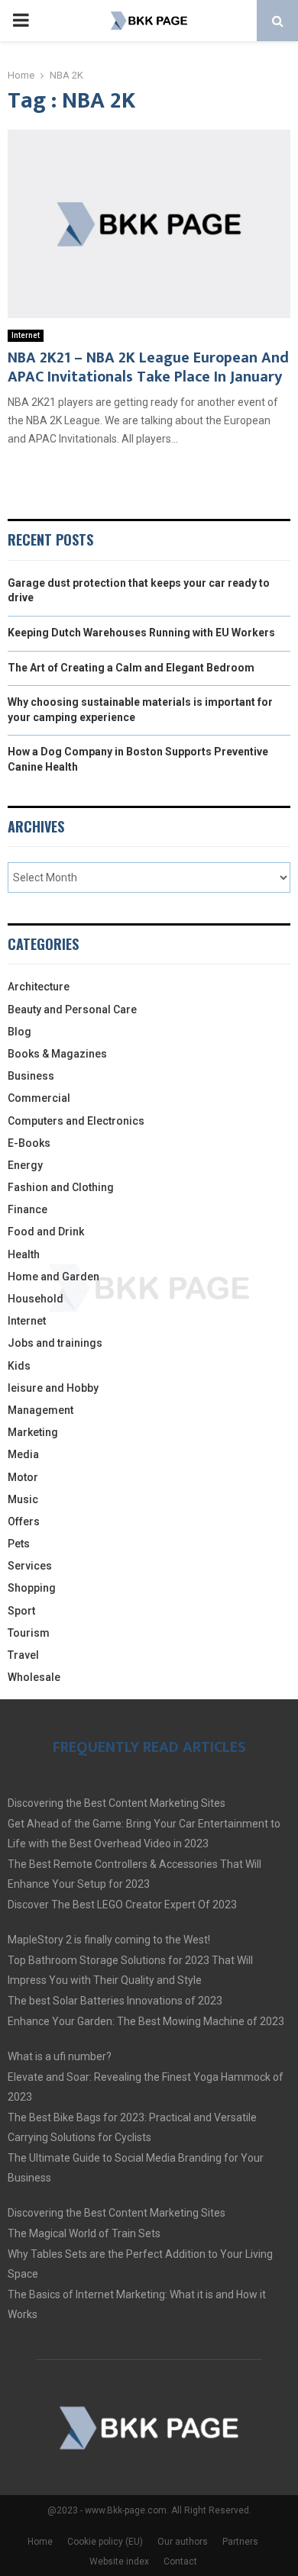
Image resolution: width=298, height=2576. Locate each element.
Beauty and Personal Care (72, 1009)
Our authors (183, 2542)
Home (40, 2542)
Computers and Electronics (76, 1121)
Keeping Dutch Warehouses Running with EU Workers (141, 633)
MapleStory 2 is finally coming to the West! (109, 1940)
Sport (21, 1611)
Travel (23, 1655)
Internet (26, 335)
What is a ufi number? (60, 2056)
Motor (23, 1477)
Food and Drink (46, 1232)
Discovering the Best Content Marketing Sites (117, 1803)
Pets (19, 1544)
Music (23, 1499)
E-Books (29, 1143)
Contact (180, 2562)
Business (31, 1076)
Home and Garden (53, 1277)
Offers (24, 1521)
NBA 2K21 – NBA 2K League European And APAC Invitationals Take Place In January (148, 367)
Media (23, 1454)
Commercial (39, 1098)
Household (36, 1299)
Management (40, 1410)
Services (30, 1566)
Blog (19, 1032)
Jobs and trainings (55, 1343)
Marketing (33, 1432)
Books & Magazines (57, 1054)
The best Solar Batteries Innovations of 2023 (115, 2001)
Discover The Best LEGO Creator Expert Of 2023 (122, 1905)
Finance (28, 1209)
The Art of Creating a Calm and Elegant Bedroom (131, 668)
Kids (19, 1366)
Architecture (39, 987)
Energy (25, 1165)
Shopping (32, 1588)
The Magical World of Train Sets (84, 2233)
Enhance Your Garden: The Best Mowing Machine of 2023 (146, 2021)
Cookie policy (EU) (105, 2542)
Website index (119, 2562)
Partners (240, 2542)
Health (24, 1254)
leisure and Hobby (53, 1388)
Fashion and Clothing (61, 1187)
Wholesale (34, 1677)
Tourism (29, 1633)
